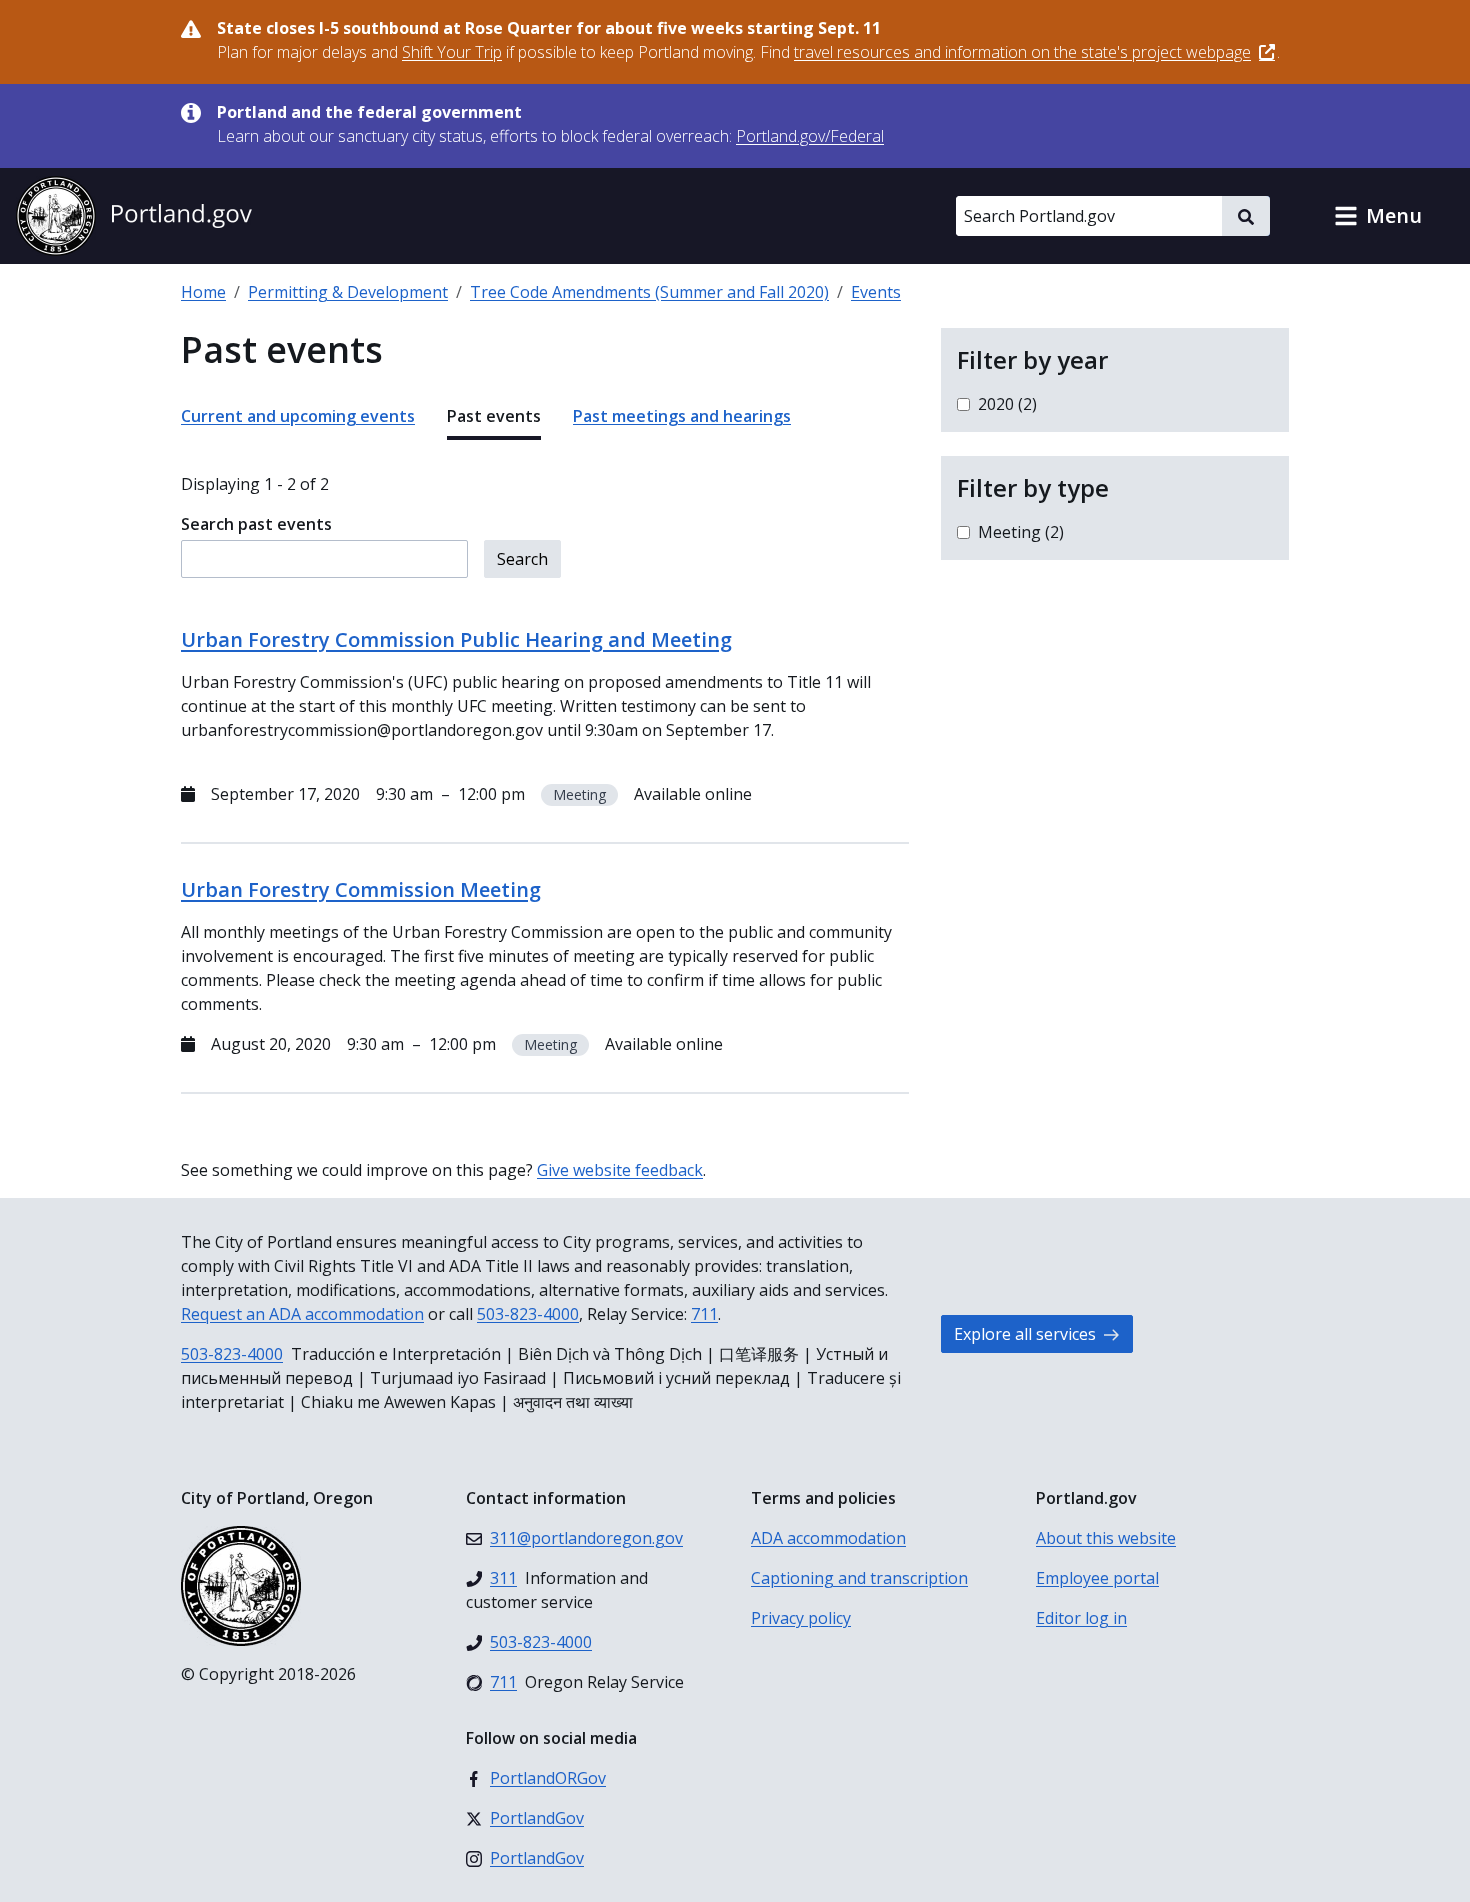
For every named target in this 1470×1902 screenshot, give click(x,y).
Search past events (256, 524)
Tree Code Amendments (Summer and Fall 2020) (649, 292)
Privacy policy (801, 1618)
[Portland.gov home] (134, 216)
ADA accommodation (828, 1538)
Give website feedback (620, 1170)
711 (704, 1314)
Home (203, 292)
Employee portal (1097, 1578)
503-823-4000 (528, 1314)
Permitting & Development (348, 292)
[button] (1378, 216)
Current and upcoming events (298, 416)
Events (876, 292)
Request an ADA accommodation (302, 1314)
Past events (494, 416)
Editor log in (1081, 1618)
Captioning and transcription (859, 1578)
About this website (1106, 1538)
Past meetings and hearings (682, 416)
